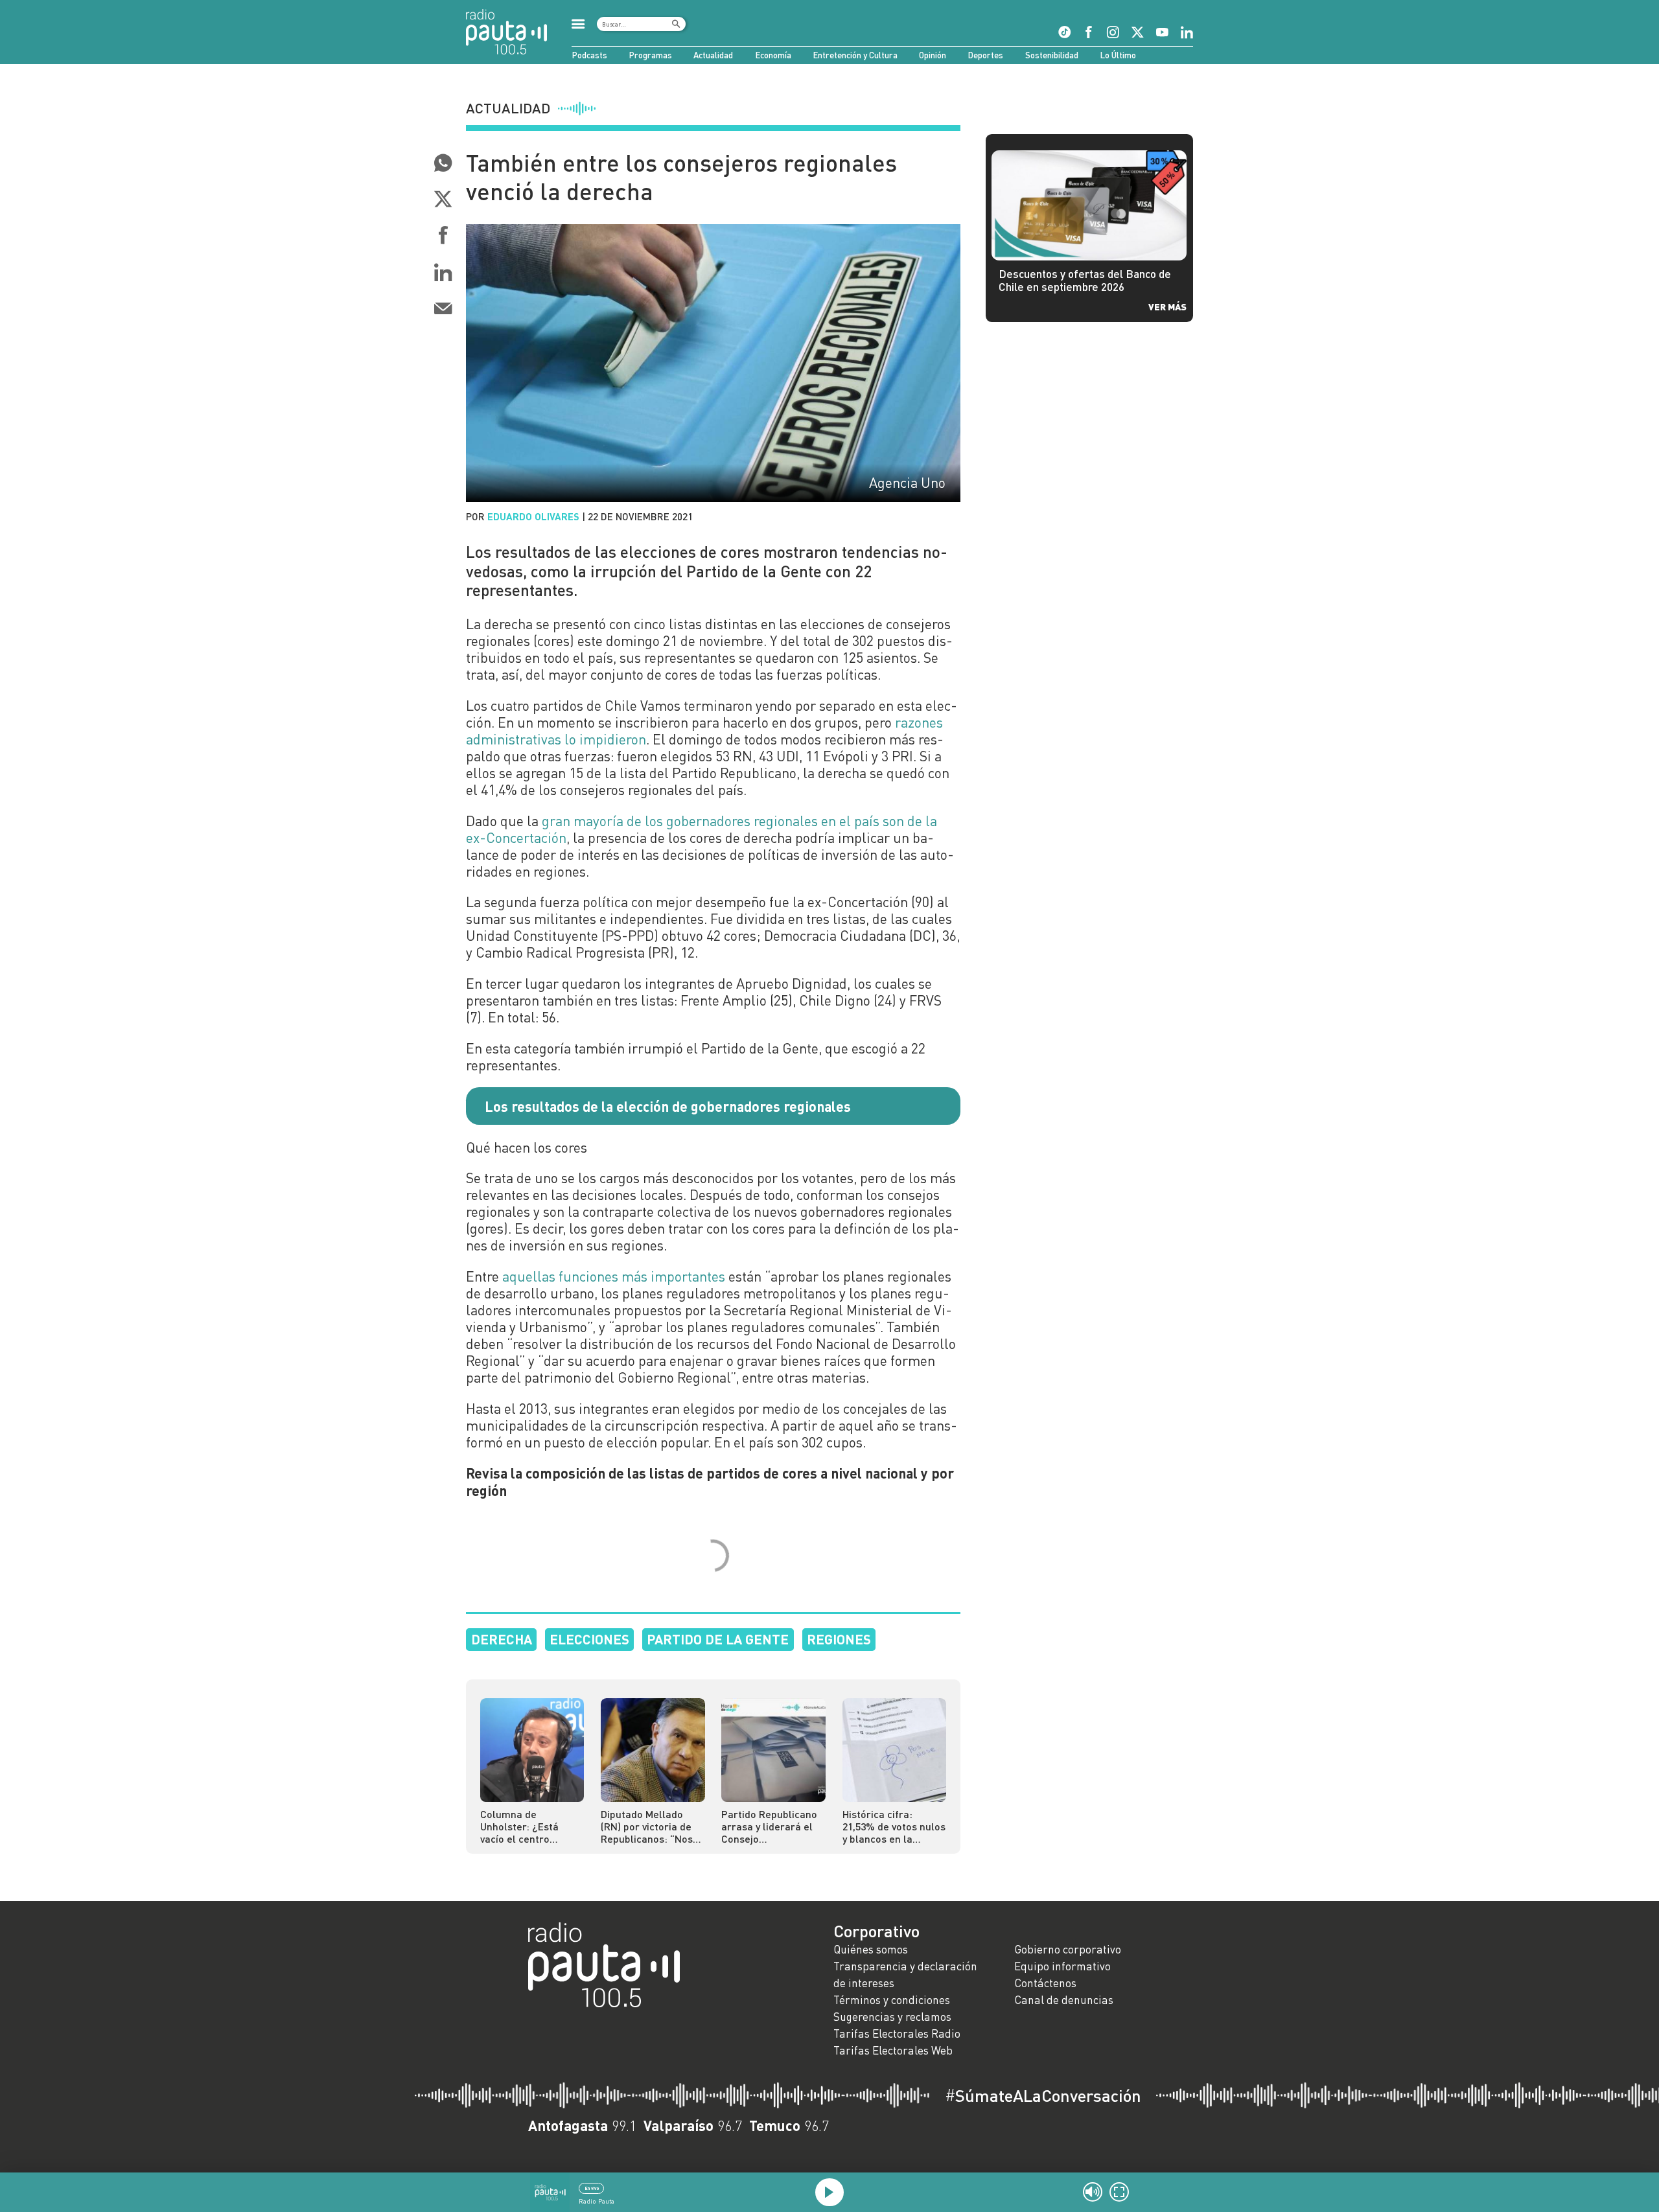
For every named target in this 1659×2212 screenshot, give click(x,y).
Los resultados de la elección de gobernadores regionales (668, 1106)
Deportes (985, 55)
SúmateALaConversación (1043, 2095)
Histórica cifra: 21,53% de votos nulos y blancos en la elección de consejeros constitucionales (894, 1826)
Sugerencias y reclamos (892, 2017)
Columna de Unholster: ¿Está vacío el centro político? (519, 1826)
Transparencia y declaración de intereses (905, 1975)
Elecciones (589, 1639)
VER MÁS (1167, 306)
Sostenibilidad (1052, 55)
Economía (773, 55)
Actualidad (713, 55)
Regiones (839, 1639)
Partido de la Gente (718, 1639)
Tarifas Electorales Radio (897, 2033)
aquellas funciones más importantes (614, 1276)
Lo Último (1118, 55)
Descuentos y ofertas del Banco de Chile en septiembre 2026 (1085, 281)
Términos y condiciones (892, 2000)
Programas (650, 55)
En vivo (592, 2188)
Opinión (933, 55)
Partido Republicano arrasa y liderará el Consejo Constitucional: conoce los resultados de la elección (769, 1826)
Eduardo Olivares (533, 516)
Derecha (502, 1639)
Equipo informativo (1062, 1966)
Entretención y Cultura (855, 55)
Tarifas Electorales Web (893, 2050)
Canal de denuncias (1064, 2000)
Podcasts (589, 55)
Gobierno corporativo (1068, 1949)
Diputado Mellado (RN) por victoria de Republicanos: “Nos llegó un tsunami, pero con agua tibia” (648, 1826)
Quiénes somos (871, 1949)
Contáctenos (1045, 1983)
